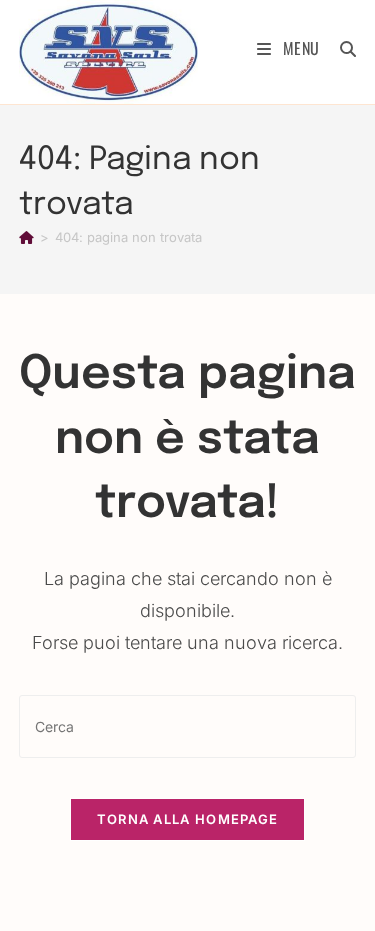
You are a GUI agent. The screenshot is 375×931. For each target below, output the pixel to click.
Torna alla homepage (188, 819)
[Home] (26, 237)
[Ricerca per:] (341, 48)
